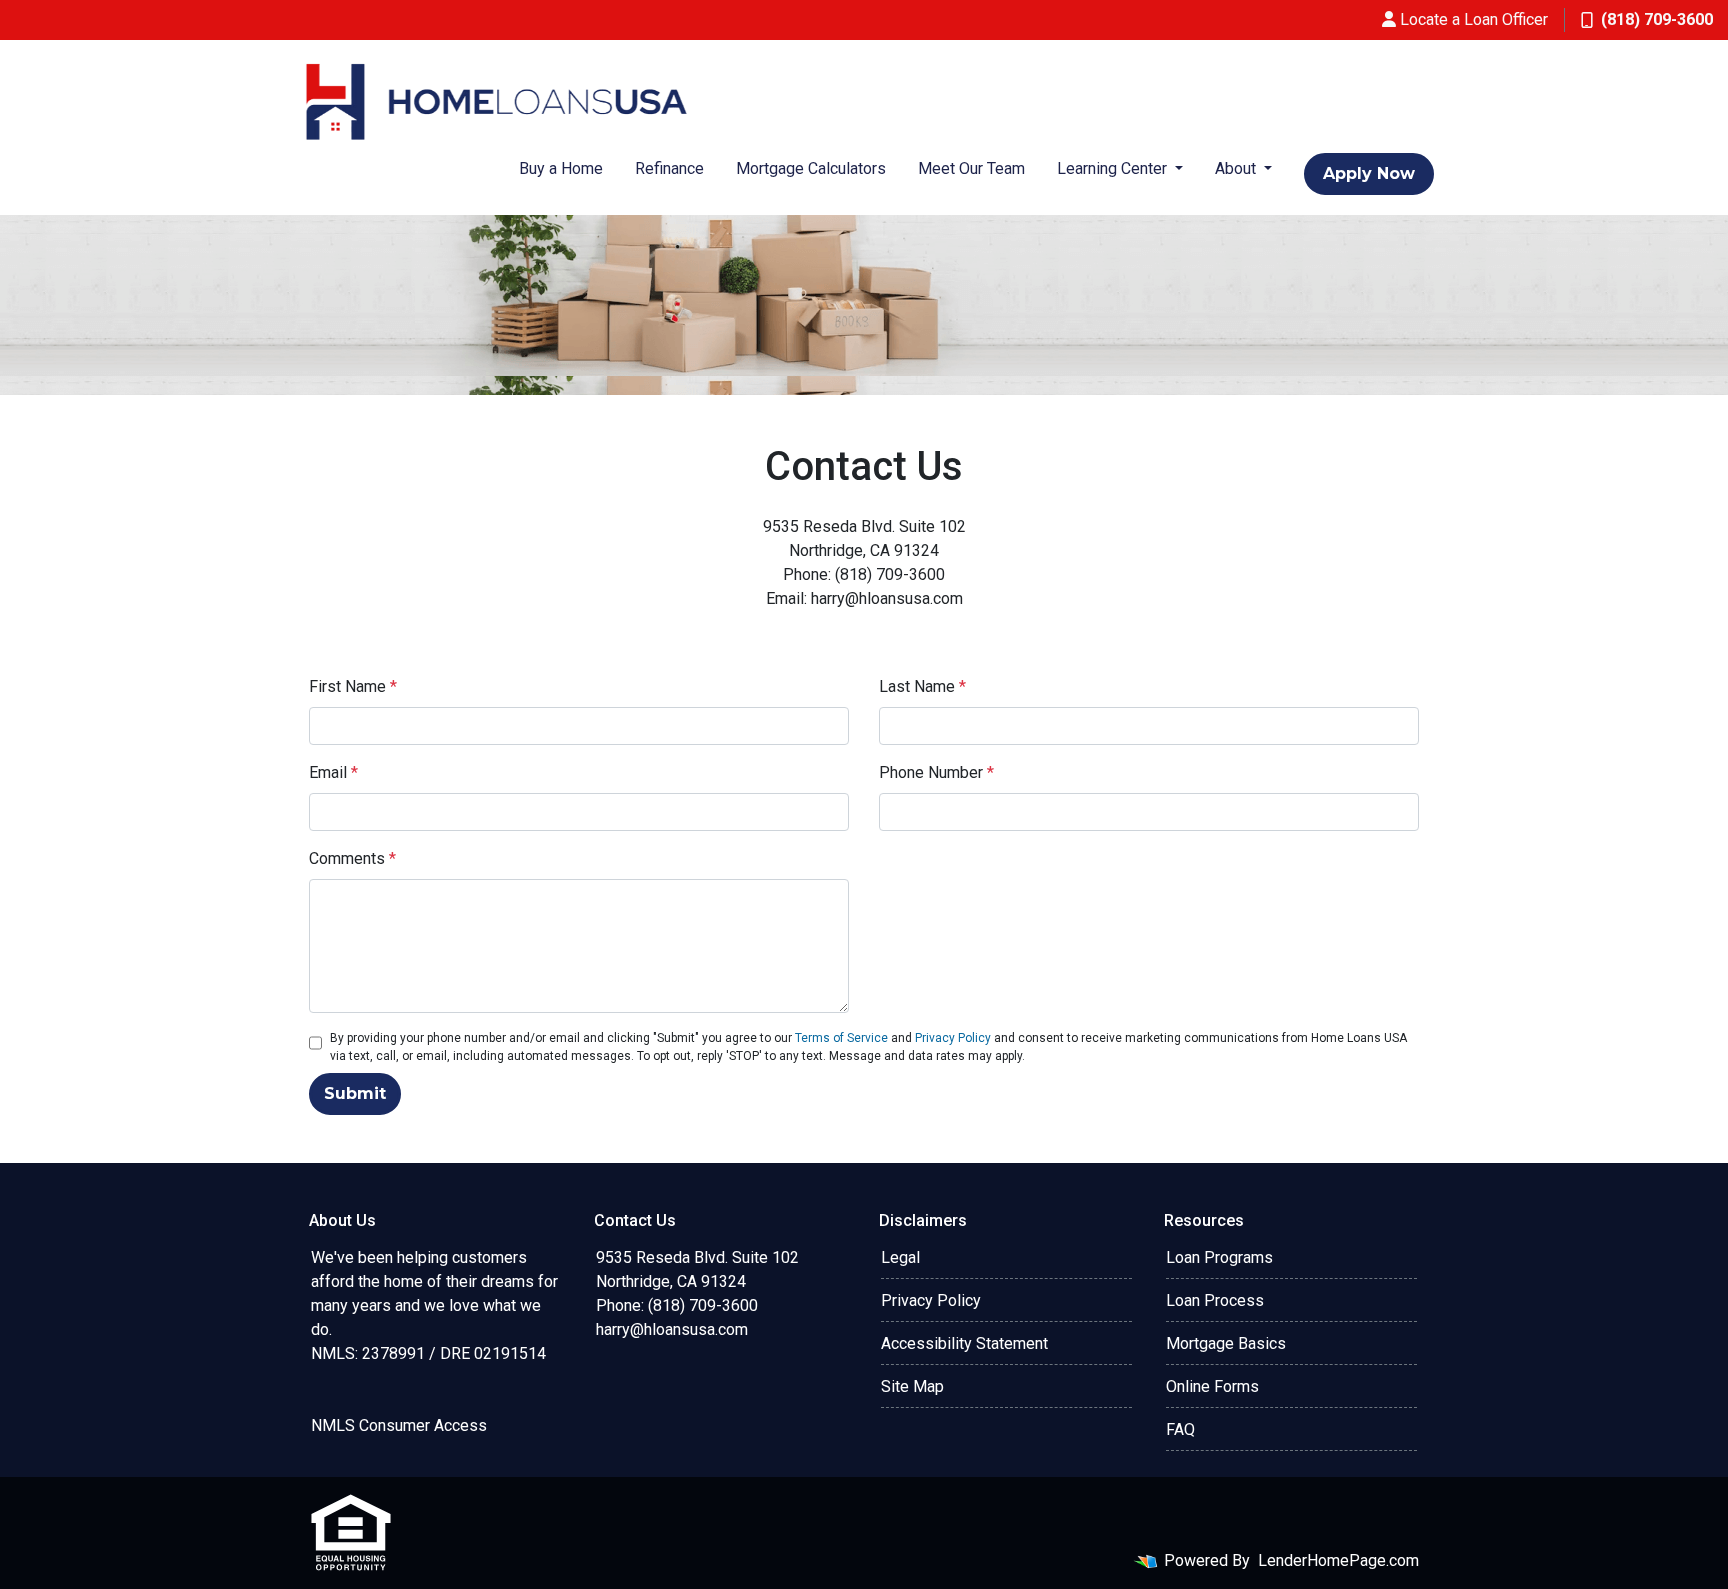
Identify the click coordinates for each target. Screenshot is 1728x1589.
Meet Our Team (971, 168)
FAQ (1180, 1429)
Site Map (912, 1386)
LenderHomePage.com (1338, 1560)
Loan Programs (1219, 1257)
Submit (355, 1093)
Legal (900, 1257)
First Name (353, 686)
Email (333, 772)
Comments (352, 858)
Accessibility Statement (964, 1343)
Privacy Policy (953, 1038)
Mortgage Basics (1226, 1343)
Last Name (922, 686)
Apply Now (1369, 173)
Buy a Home (561, 168)
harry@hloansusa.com (672, 1329)
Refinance (669, 168)
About (1237, 168)
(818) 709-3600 (1657, 19)
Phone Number (936, 772)
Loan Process (1215, 1300)
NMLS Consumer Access (399, 1425)
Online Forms (1212, 1386)
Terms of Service (841, 1038)
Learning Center (1114, 168)
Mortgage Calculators (811, 168)
